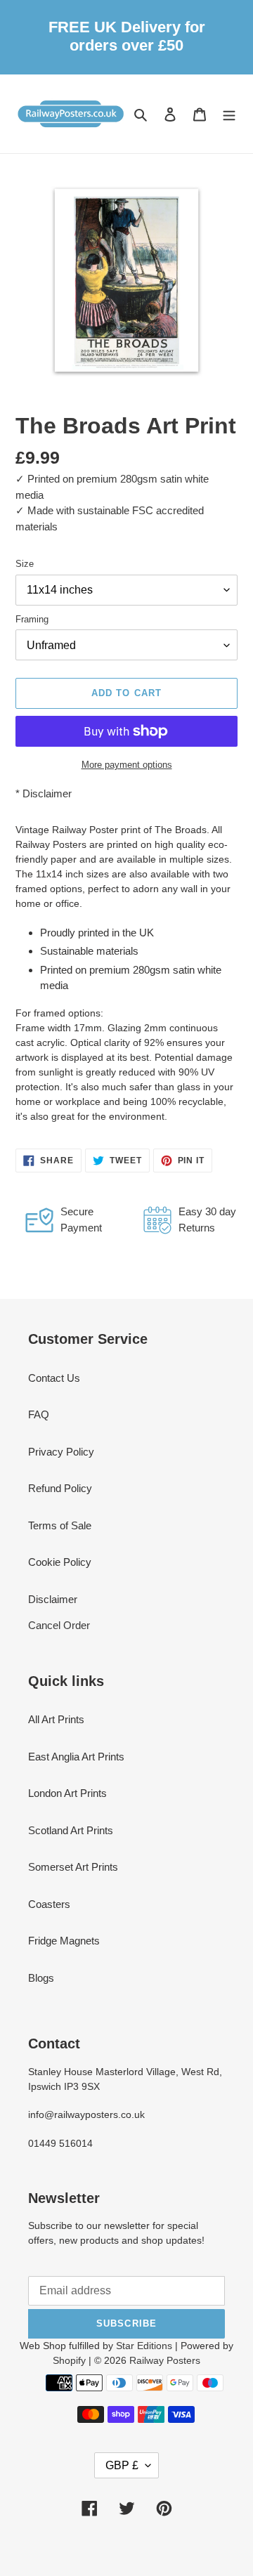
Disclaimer (47, 793)
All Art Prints (56, 1719)
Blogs (41, 1978)
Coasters (49, 1904)
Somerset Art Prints (73, 1867)
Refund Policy (60, 1488)
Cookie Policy (60, 1562)
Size (25, 564)
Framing (32, 619)
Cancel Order (59, 1625)
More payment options (127, 765)
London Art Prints (67, 1793)
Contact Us (54, 1378)
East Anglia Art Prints (76, 1757)
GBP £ (122, 2465)
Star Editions (144, 2346)
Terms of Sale (60, 1525)
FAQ (39, 1414)
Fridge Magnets (64, 1941)
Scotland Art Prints (71, 1830)
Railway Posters (165, 2360)
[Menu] (229, 114)
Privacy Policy (61, 1452)
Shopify (69, 2360)
